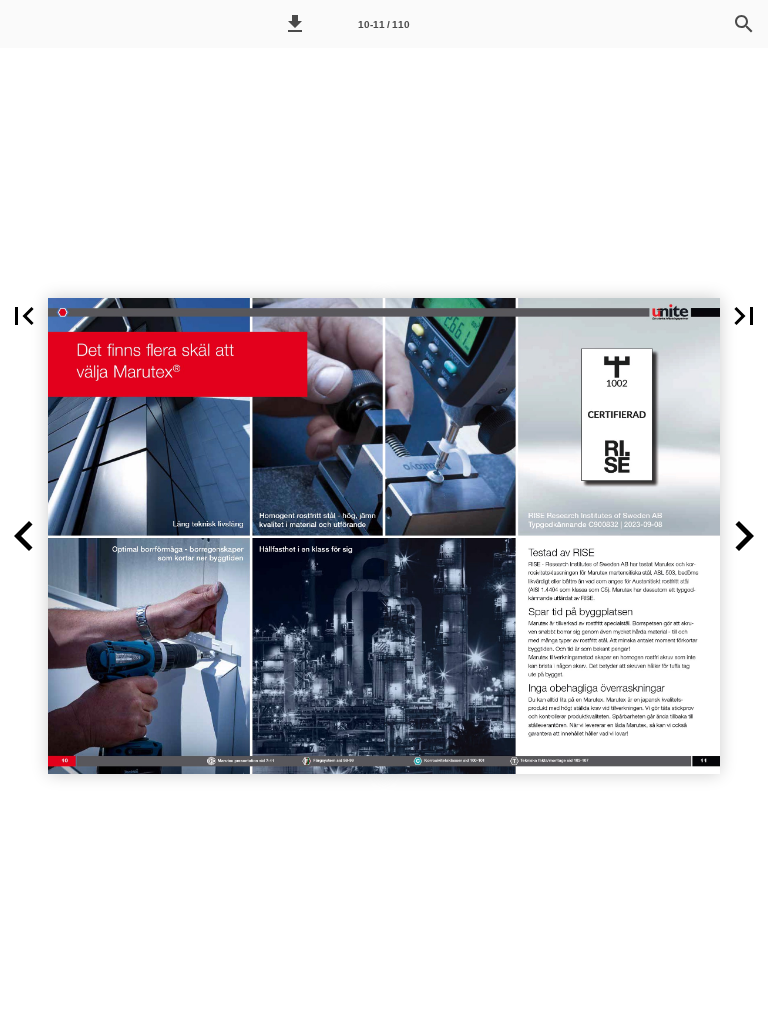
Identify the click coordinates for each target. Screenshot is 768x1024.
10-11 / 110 (384, 24)
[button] (295, 24)
